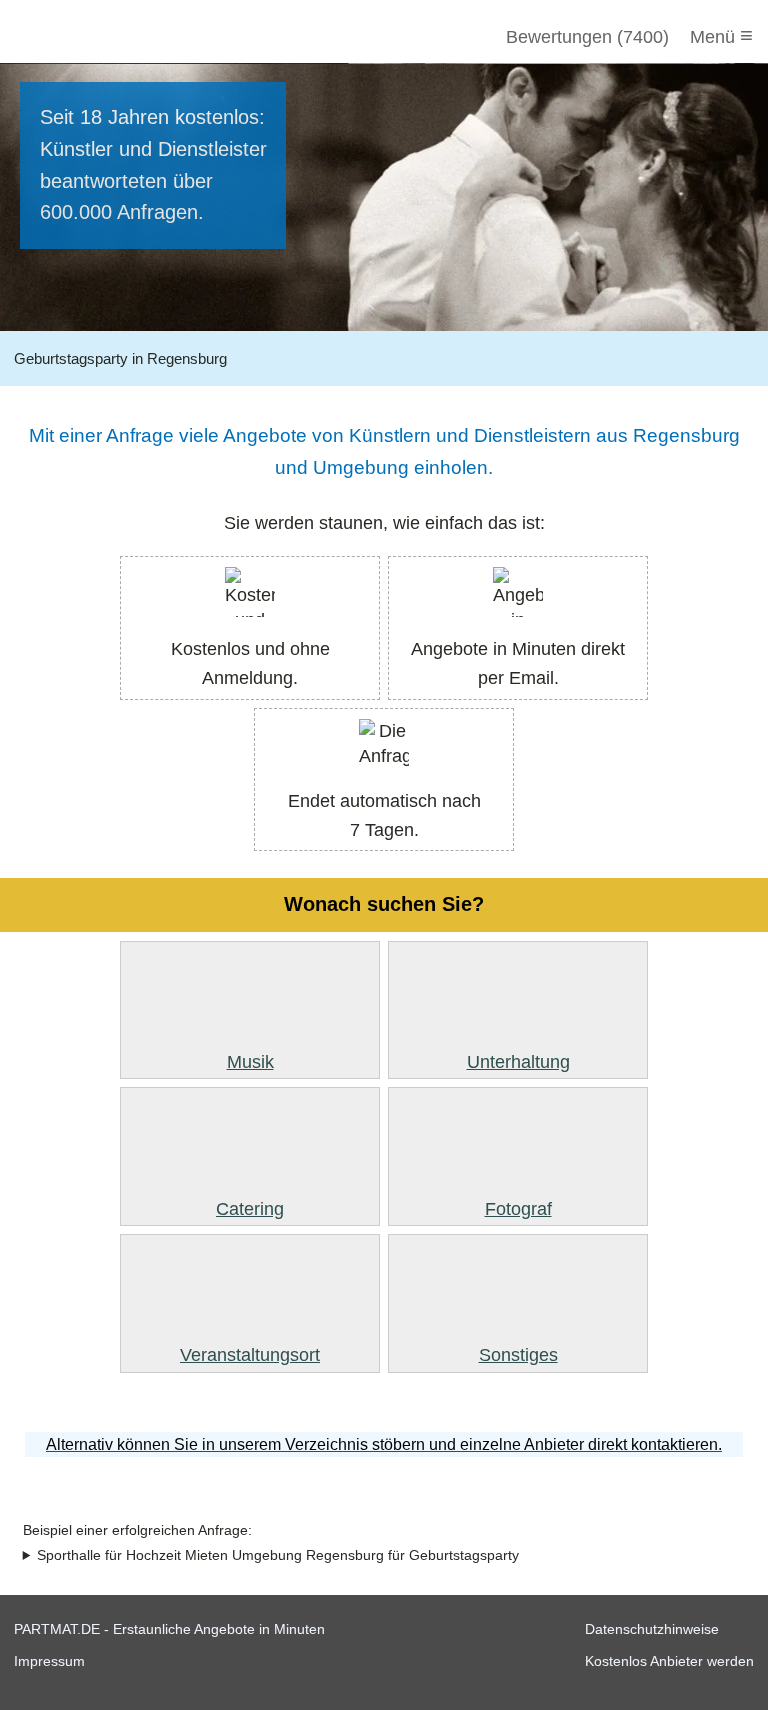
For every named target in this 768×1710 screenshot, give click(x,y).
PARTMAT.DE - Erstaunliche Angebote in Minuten (169, 1629)
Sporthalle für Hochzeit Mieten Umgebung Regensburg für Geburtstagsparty (278, 1555)
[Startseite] (122, 37)
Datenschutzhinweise (652, 1629)
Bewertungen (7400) (587, 37)
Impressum (49, 1661)
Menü (721, 35)
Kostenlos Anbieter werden (669, 1661)
